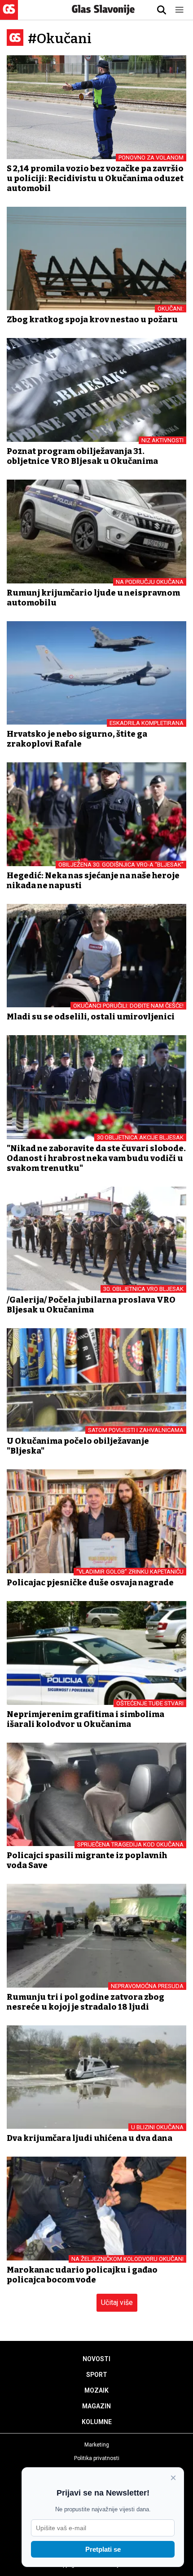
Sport (97, 2375)
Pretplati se (103, 2549)
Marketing (97, 2445)
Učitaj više (117, 2302)
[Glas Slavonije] (9, 16)
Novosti (96, 2359)
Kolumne (97, 2422)
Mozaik (96, 2390)
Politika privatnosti (97, 2458)
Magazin (96, 2406)
